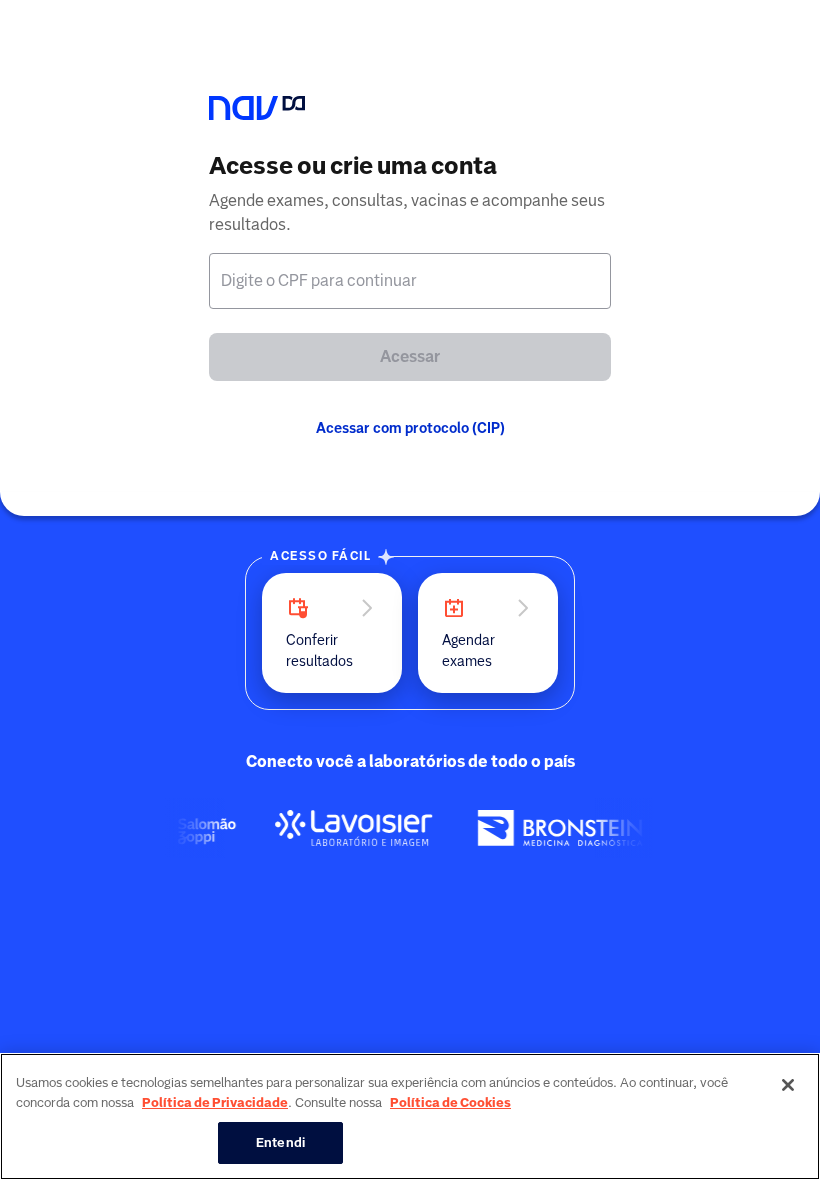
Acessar (410, 356)
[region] (410, 1116)
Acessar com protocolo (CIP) (410, 428)
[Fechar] (788, 1085)
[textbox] (410, 281)
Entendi (280, 1142)
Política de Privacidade (215, 1102)
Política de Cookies (450, 1102)
